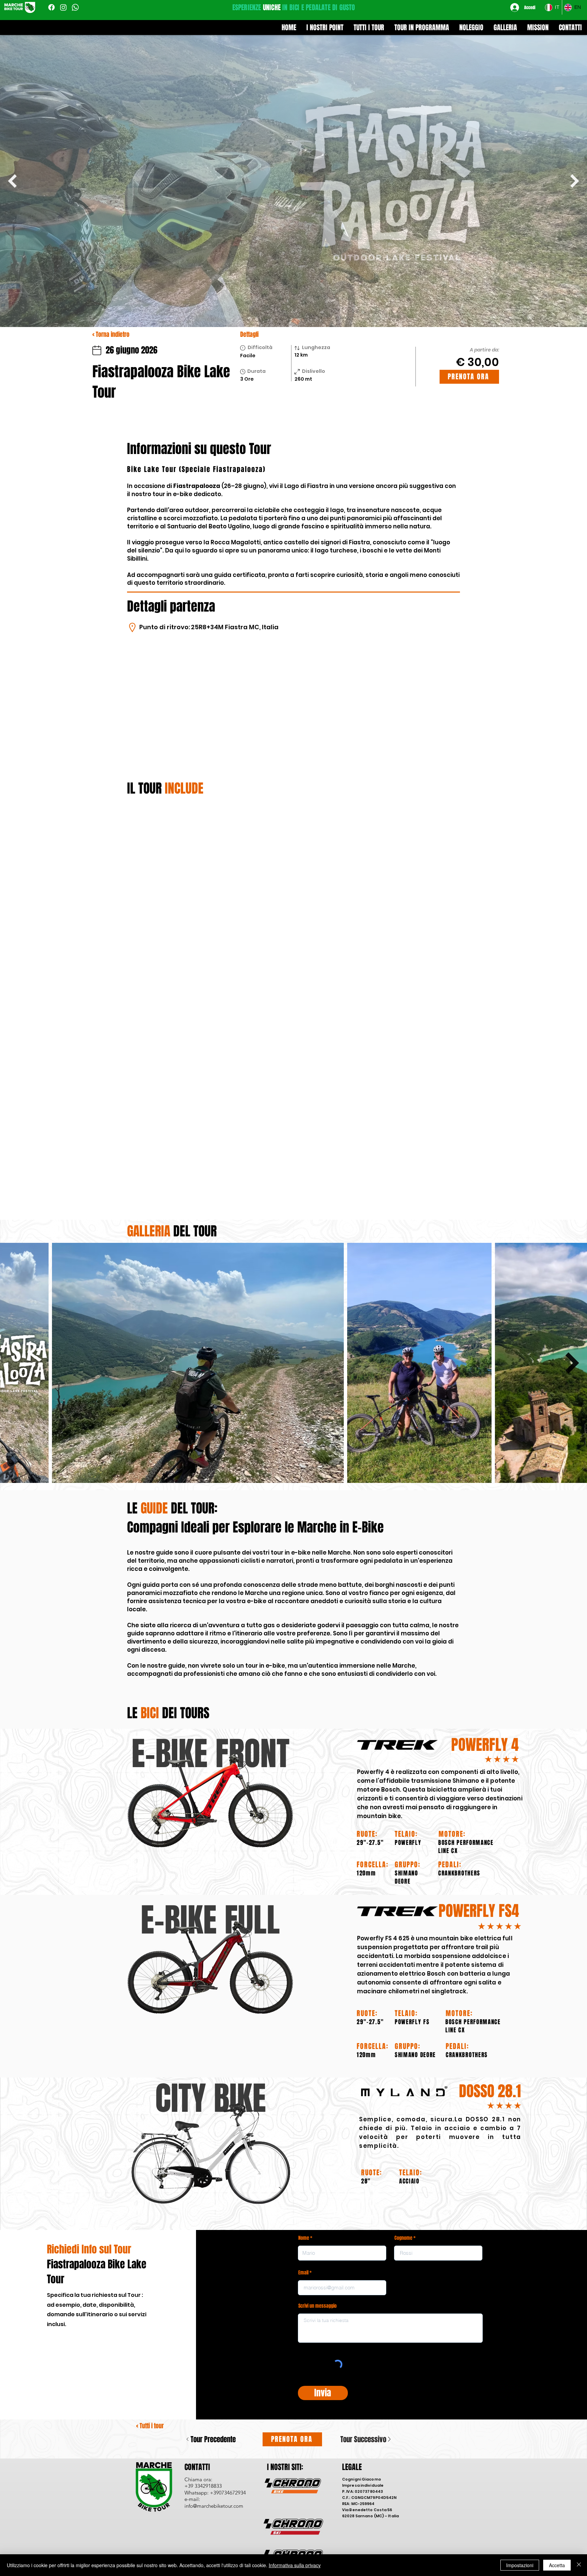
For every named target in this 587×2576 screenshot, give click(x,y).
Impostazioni (520, 2565)
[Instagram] (63, 7)
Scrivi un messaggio (317, 2169)
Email (303, 2135)
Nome (304, 2101)
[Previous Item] (12, 181)
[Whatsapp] (75, 7)
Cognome (403, 2101)
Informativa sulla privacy (295, 2565)
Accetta (557, 2565)
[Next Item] (575, 181)
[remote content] (293, 926)
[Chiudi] (579, 2565)
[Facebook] (51, 7)
